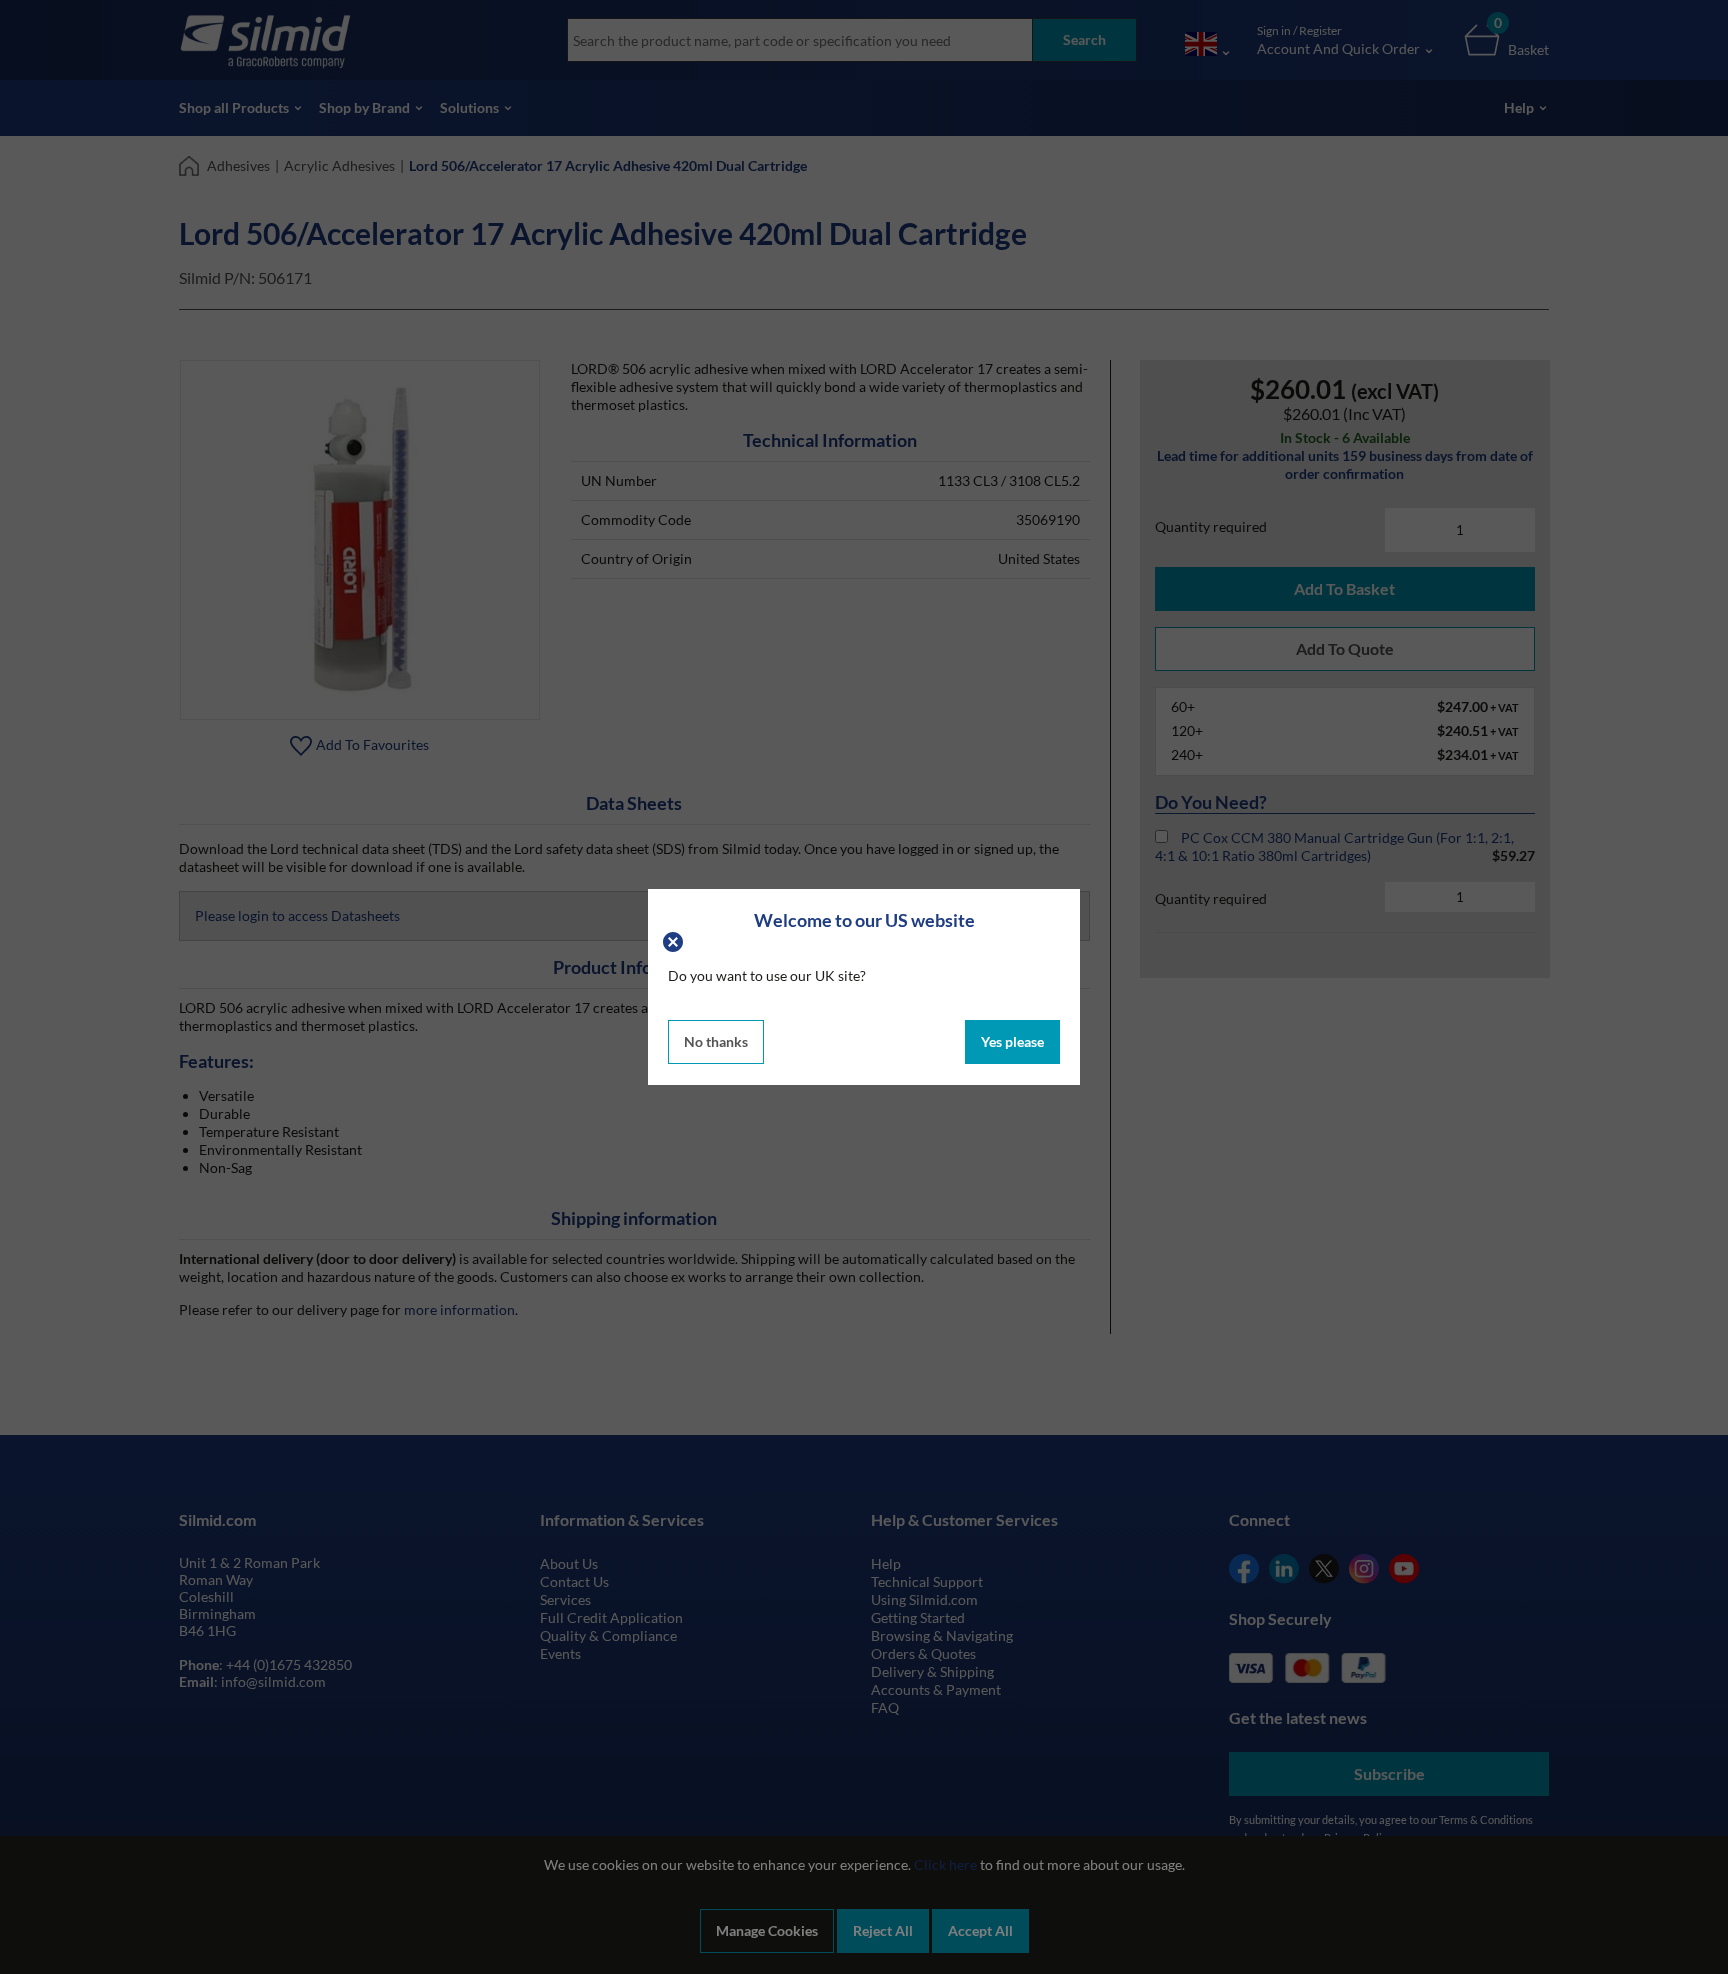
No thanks (716, 1041)
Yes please (1012, 1041)
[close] (675, 939)
